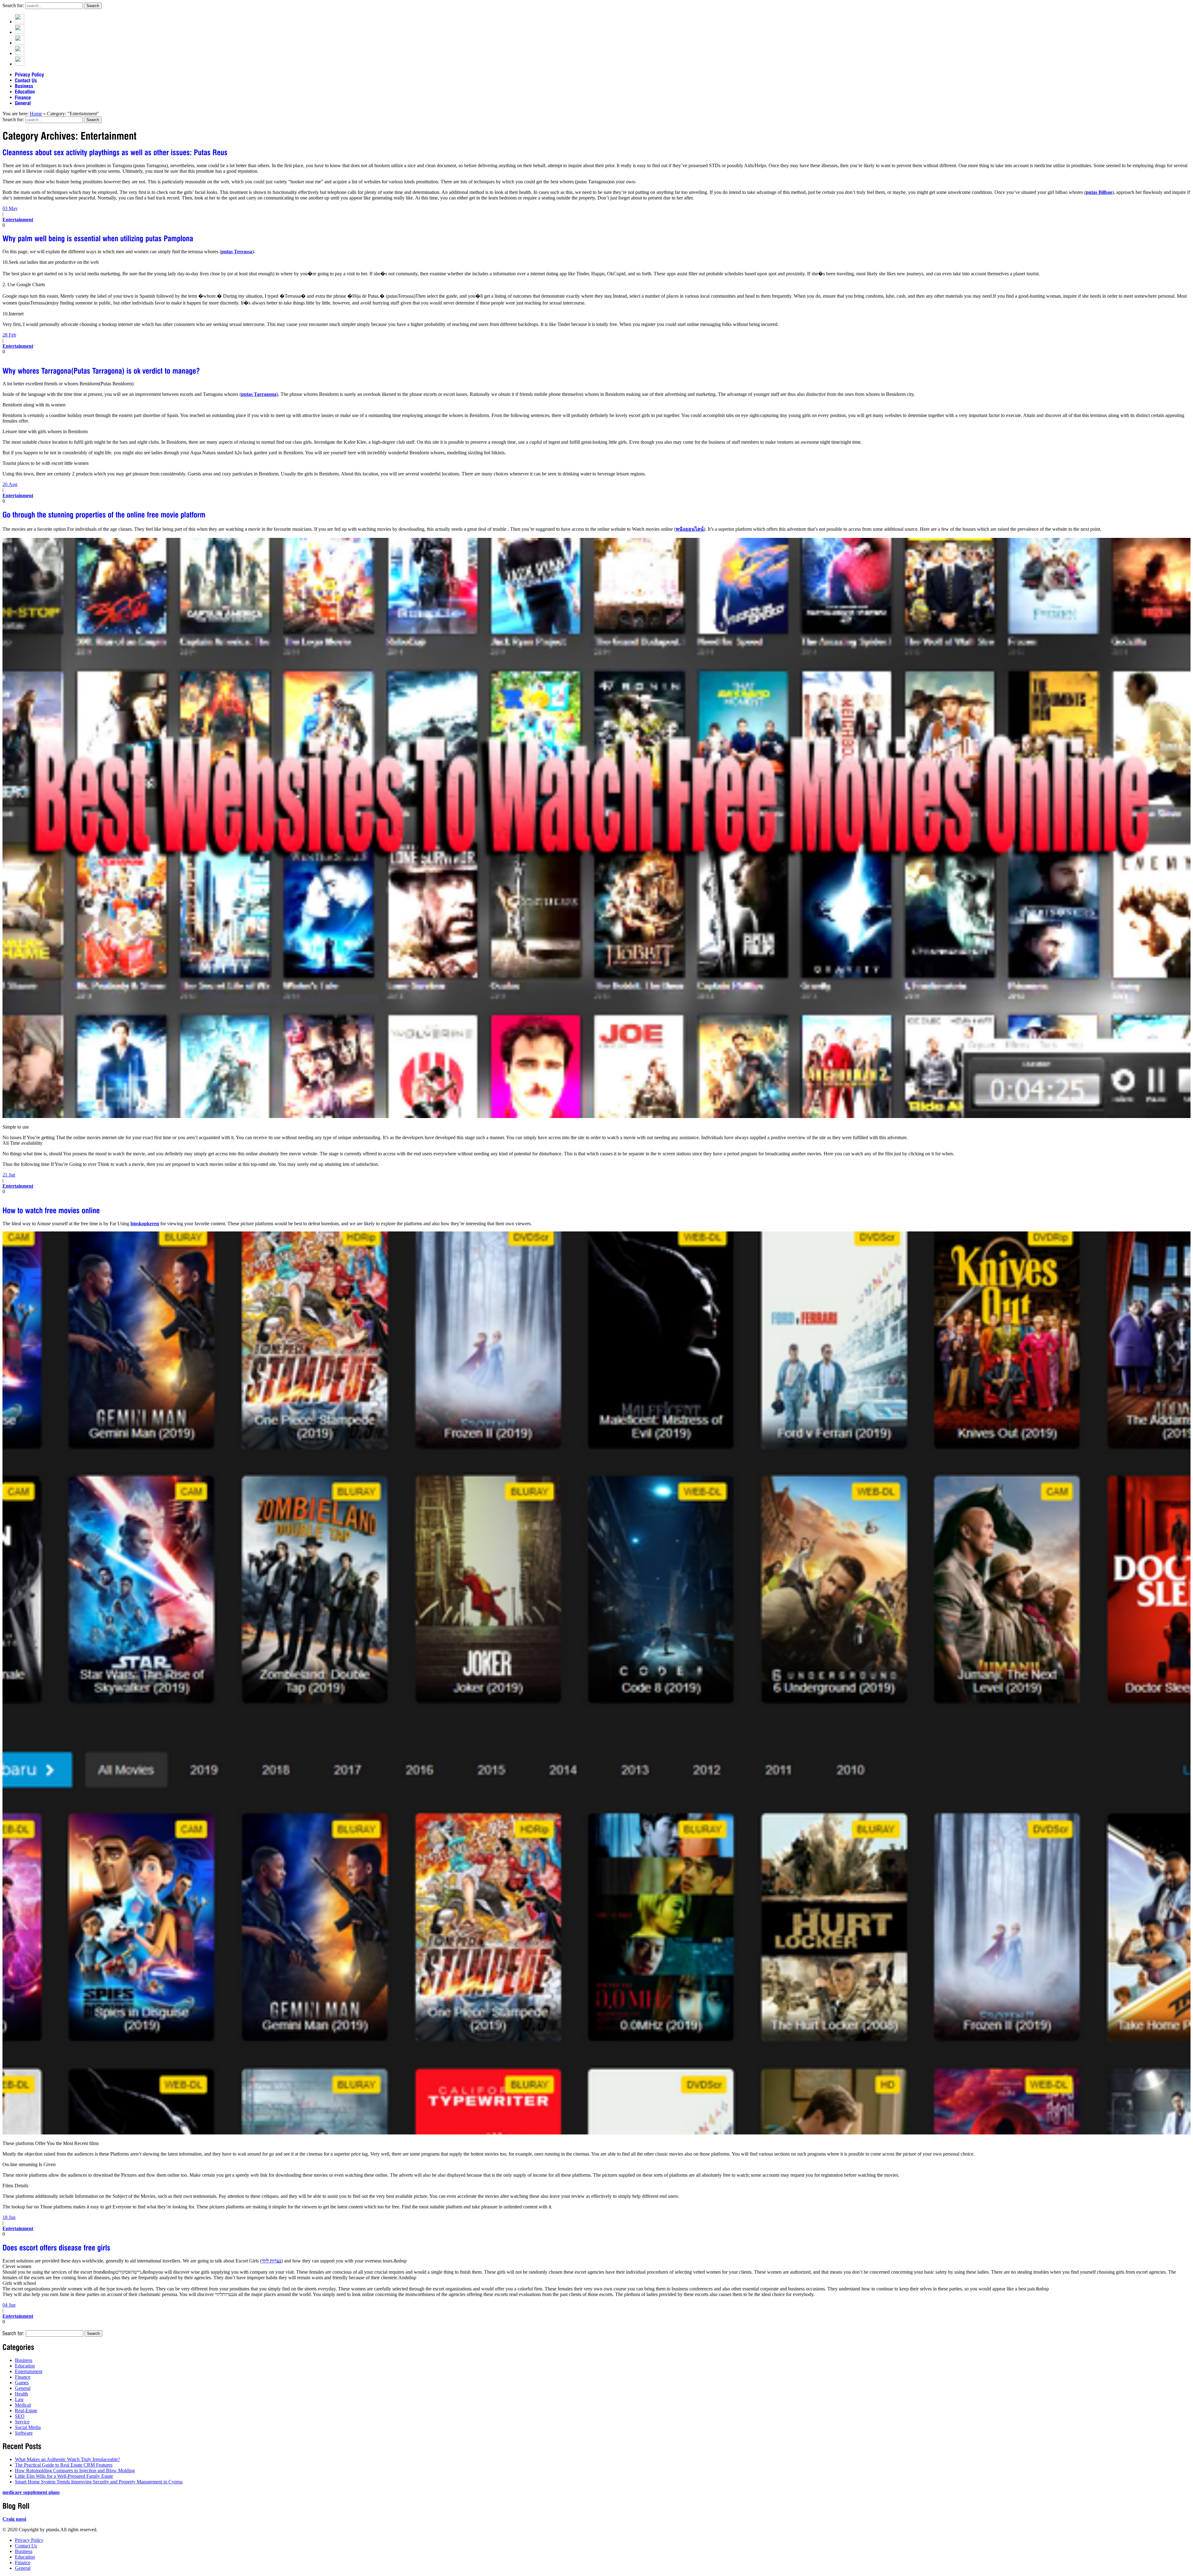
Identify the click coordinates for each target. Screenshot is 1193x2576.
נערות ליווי (271, 2261)
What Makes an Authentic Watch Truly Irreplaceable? (67, 2459)
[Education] (25, 92)
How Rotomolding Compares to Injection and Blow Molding (75, 2471)
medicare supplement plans (31, 2492)
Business (24, 2360)
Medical (23, 2405)
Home (36, 114)
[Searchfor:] (14, 2333)
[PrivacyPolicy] (30, 74)
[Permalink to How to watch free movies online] (51, 1210)
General (23, 2388)
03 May (10, 208)
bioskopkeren (145, 1224)
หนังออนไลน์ (690, 529)
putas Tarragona (259, 394)
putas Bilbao (1099, 192)
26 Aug (10, 484)
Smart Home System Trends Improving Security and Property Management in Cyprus (99, 2482)
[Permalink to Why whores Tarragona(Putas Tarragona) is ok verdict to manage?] (101, 370)
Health (21, 2394)
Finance (23, 2377)
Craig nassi (14, 2519)
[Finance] (23, 97)
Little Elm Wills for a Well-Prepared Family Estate (64, 2476)
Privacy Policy (29, 2540)
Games (22, 2383)
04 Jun (9, 2305)
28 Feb (9, 335)
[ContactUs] (26, 80)
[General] (23, 103)
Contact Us (26, 2546)
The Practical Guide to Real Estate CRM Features (64, 2465)
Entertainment (18, 220)
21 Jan (9, 1175)
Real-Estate (26, 2411)
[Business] (24, 86)
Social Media (28, 2427)
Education (25, 2366)
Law (19, 2399)
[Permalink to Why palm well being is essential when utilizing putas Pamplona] (98, 238)
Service (22, 2422)
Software (24, 2433)
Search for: (13, 5)
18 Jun (9, 2217)
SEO (20, 2416)
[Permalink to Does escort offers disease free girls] (57, 2247)
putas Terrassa (237, 252)
